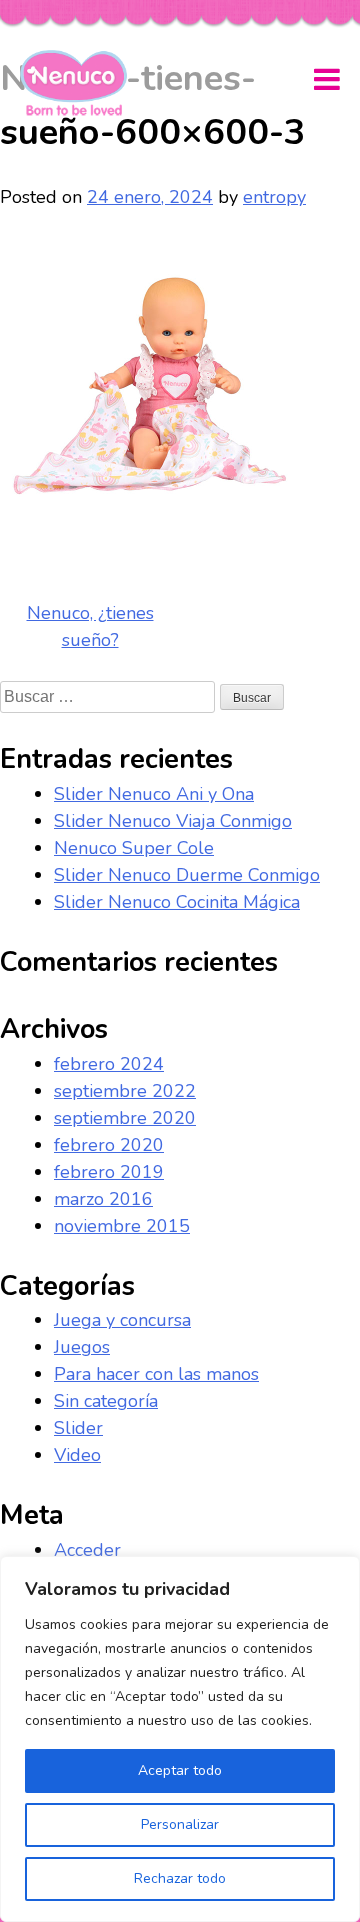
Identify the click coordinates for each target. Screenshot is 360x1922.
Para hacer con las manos (156, 1374)
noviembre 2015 (122, 1226)
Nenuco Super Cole (134, 848)
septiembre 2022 (125, 1091)
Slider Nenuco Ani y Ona (154, 794)
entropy (274, 197)
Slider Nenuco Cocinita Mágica (177, 902)
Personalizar (180, 1824)
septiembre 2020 (125, 1118)
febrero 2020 (109, 1145)
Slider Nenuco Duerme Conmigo (187, 875)
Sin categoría (106, 1401)
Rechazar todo (180, 1878)
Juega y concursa (122, 1320)
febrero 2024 (109, 1064)
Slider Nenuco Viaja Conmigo (173, 821)
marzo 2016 (103, 1199)
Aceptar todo (180, 1770)
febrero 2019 (109, 1172)
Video (77, 1455)
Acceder (87, 1550)
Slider (78, 1428)
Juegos (82, 1347)
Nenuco (81, 83)
